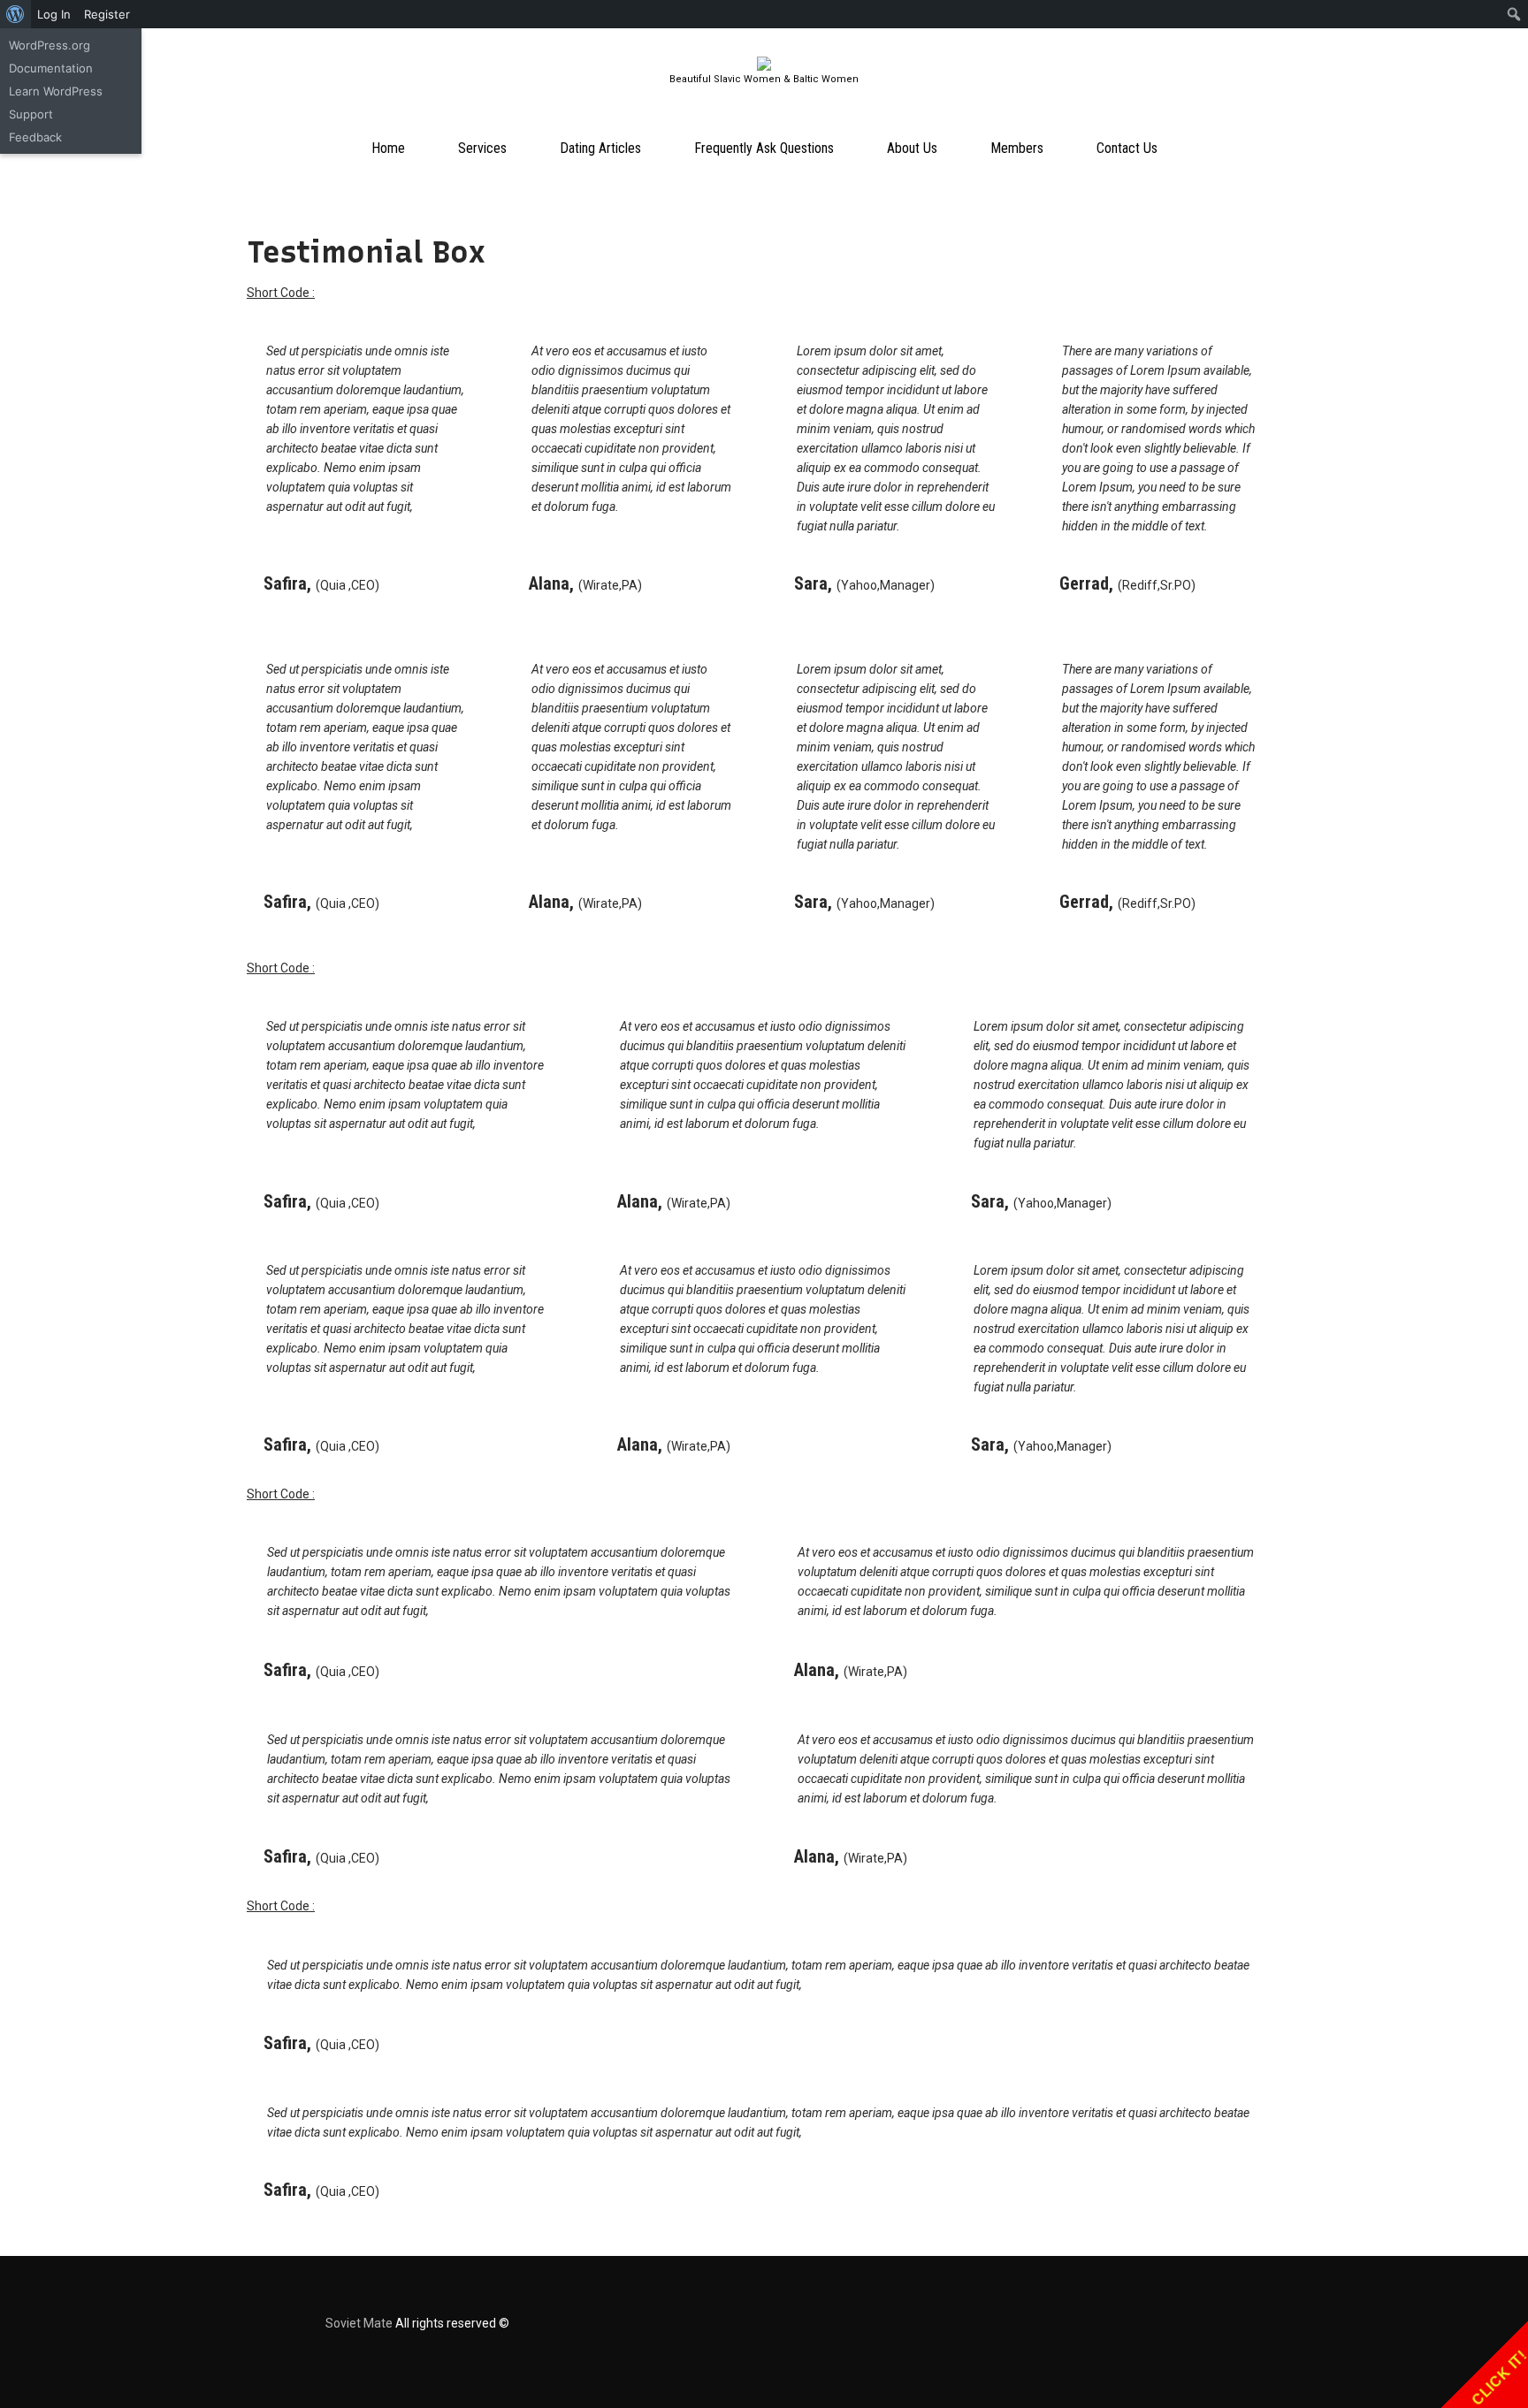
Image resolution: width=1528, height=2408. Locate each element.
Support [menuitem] (31, 114)
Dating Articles (600, 148)
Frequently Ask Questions (764, 148)
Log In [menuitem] (54, 14)
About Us (912, 148)
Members (1017, 148)
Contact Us (1127, 148)
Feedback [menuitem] (35, 137)
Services (482, 148)
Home (388, 148)
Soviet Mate (359, 2323)
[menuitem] (15, 14)
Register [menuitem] (107, 14)
